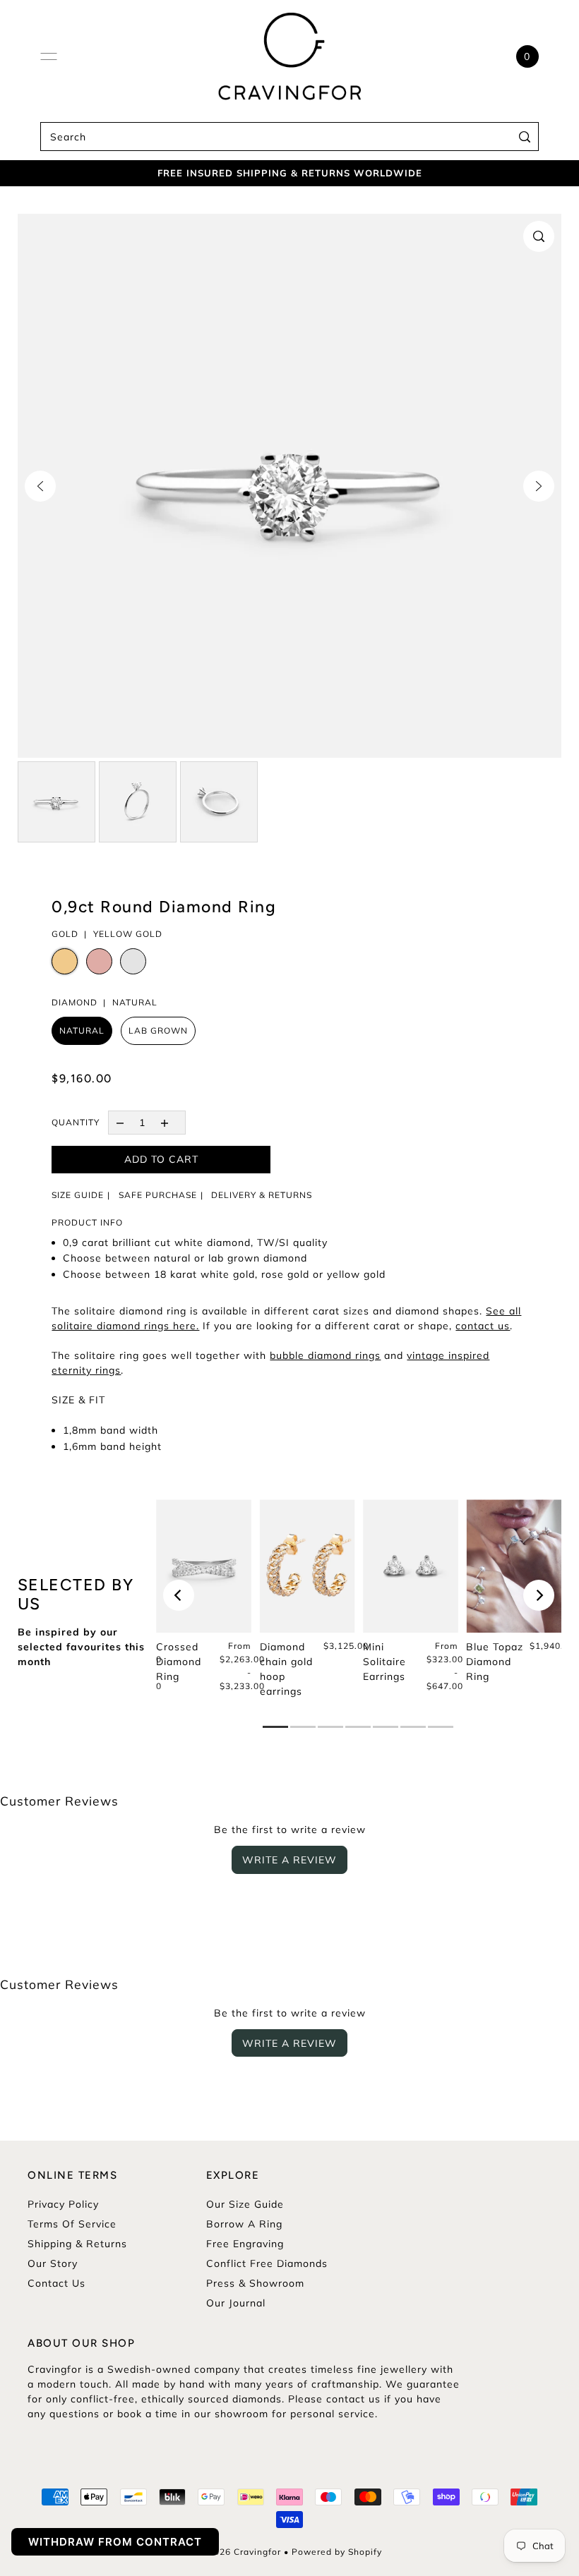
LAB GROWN (158, 1030)
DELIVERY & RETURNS (262, 1195)
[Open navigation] (49, 56)
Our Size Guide (245, 2204)
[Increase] (164, 1122)
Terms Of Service (72, 2224)
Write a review (289, 1860)
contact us (483, 1326)
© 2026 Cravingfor (239, 2552)
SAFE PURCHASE (158, 1195)
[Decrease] (120, 1122)
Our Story (53, 2263)
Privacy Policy (63, 2204)
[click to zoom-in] (539, 236)
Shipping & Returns (77, 2244)
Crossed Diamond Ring (179, 1662)
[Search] (525, 137)
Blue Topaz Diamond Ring (495, 1662)
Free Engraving (245, 2244)
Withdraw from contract (115, 2542)
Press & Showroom (255, 2283)
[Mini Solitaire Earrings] (411, 1566)
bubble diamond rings (325, 1355)
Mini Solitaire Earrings (384, 1662)
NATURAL (82, 1030)
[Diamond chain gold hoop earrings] (308, 1566)
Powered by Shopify (337, 2552)
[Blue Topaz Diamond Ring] (514, 1566)
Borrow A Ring (244, 2224)
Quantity (76, 1122)
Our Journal (236, 2303)
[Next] (539, 486)
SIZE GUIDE (78, 1195)
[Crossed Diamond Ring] (204, 1566)
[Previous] (40, 486)
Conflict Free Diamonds (267, 2263)
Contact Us (56, 2283)
